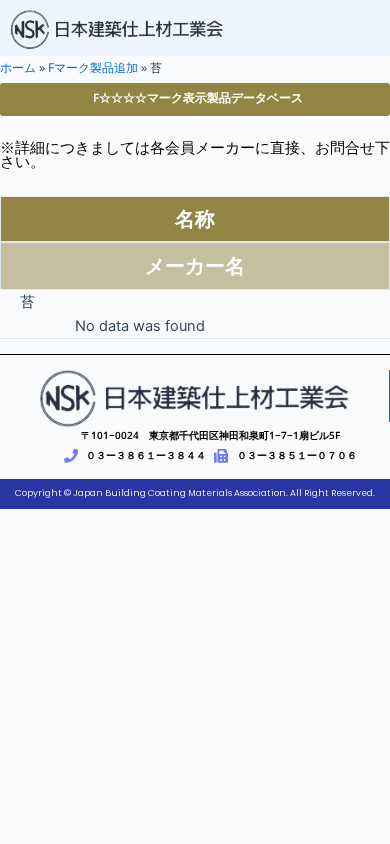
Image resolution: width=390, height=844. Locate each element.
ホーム (18, 67)
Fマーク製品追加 (93, 67)
